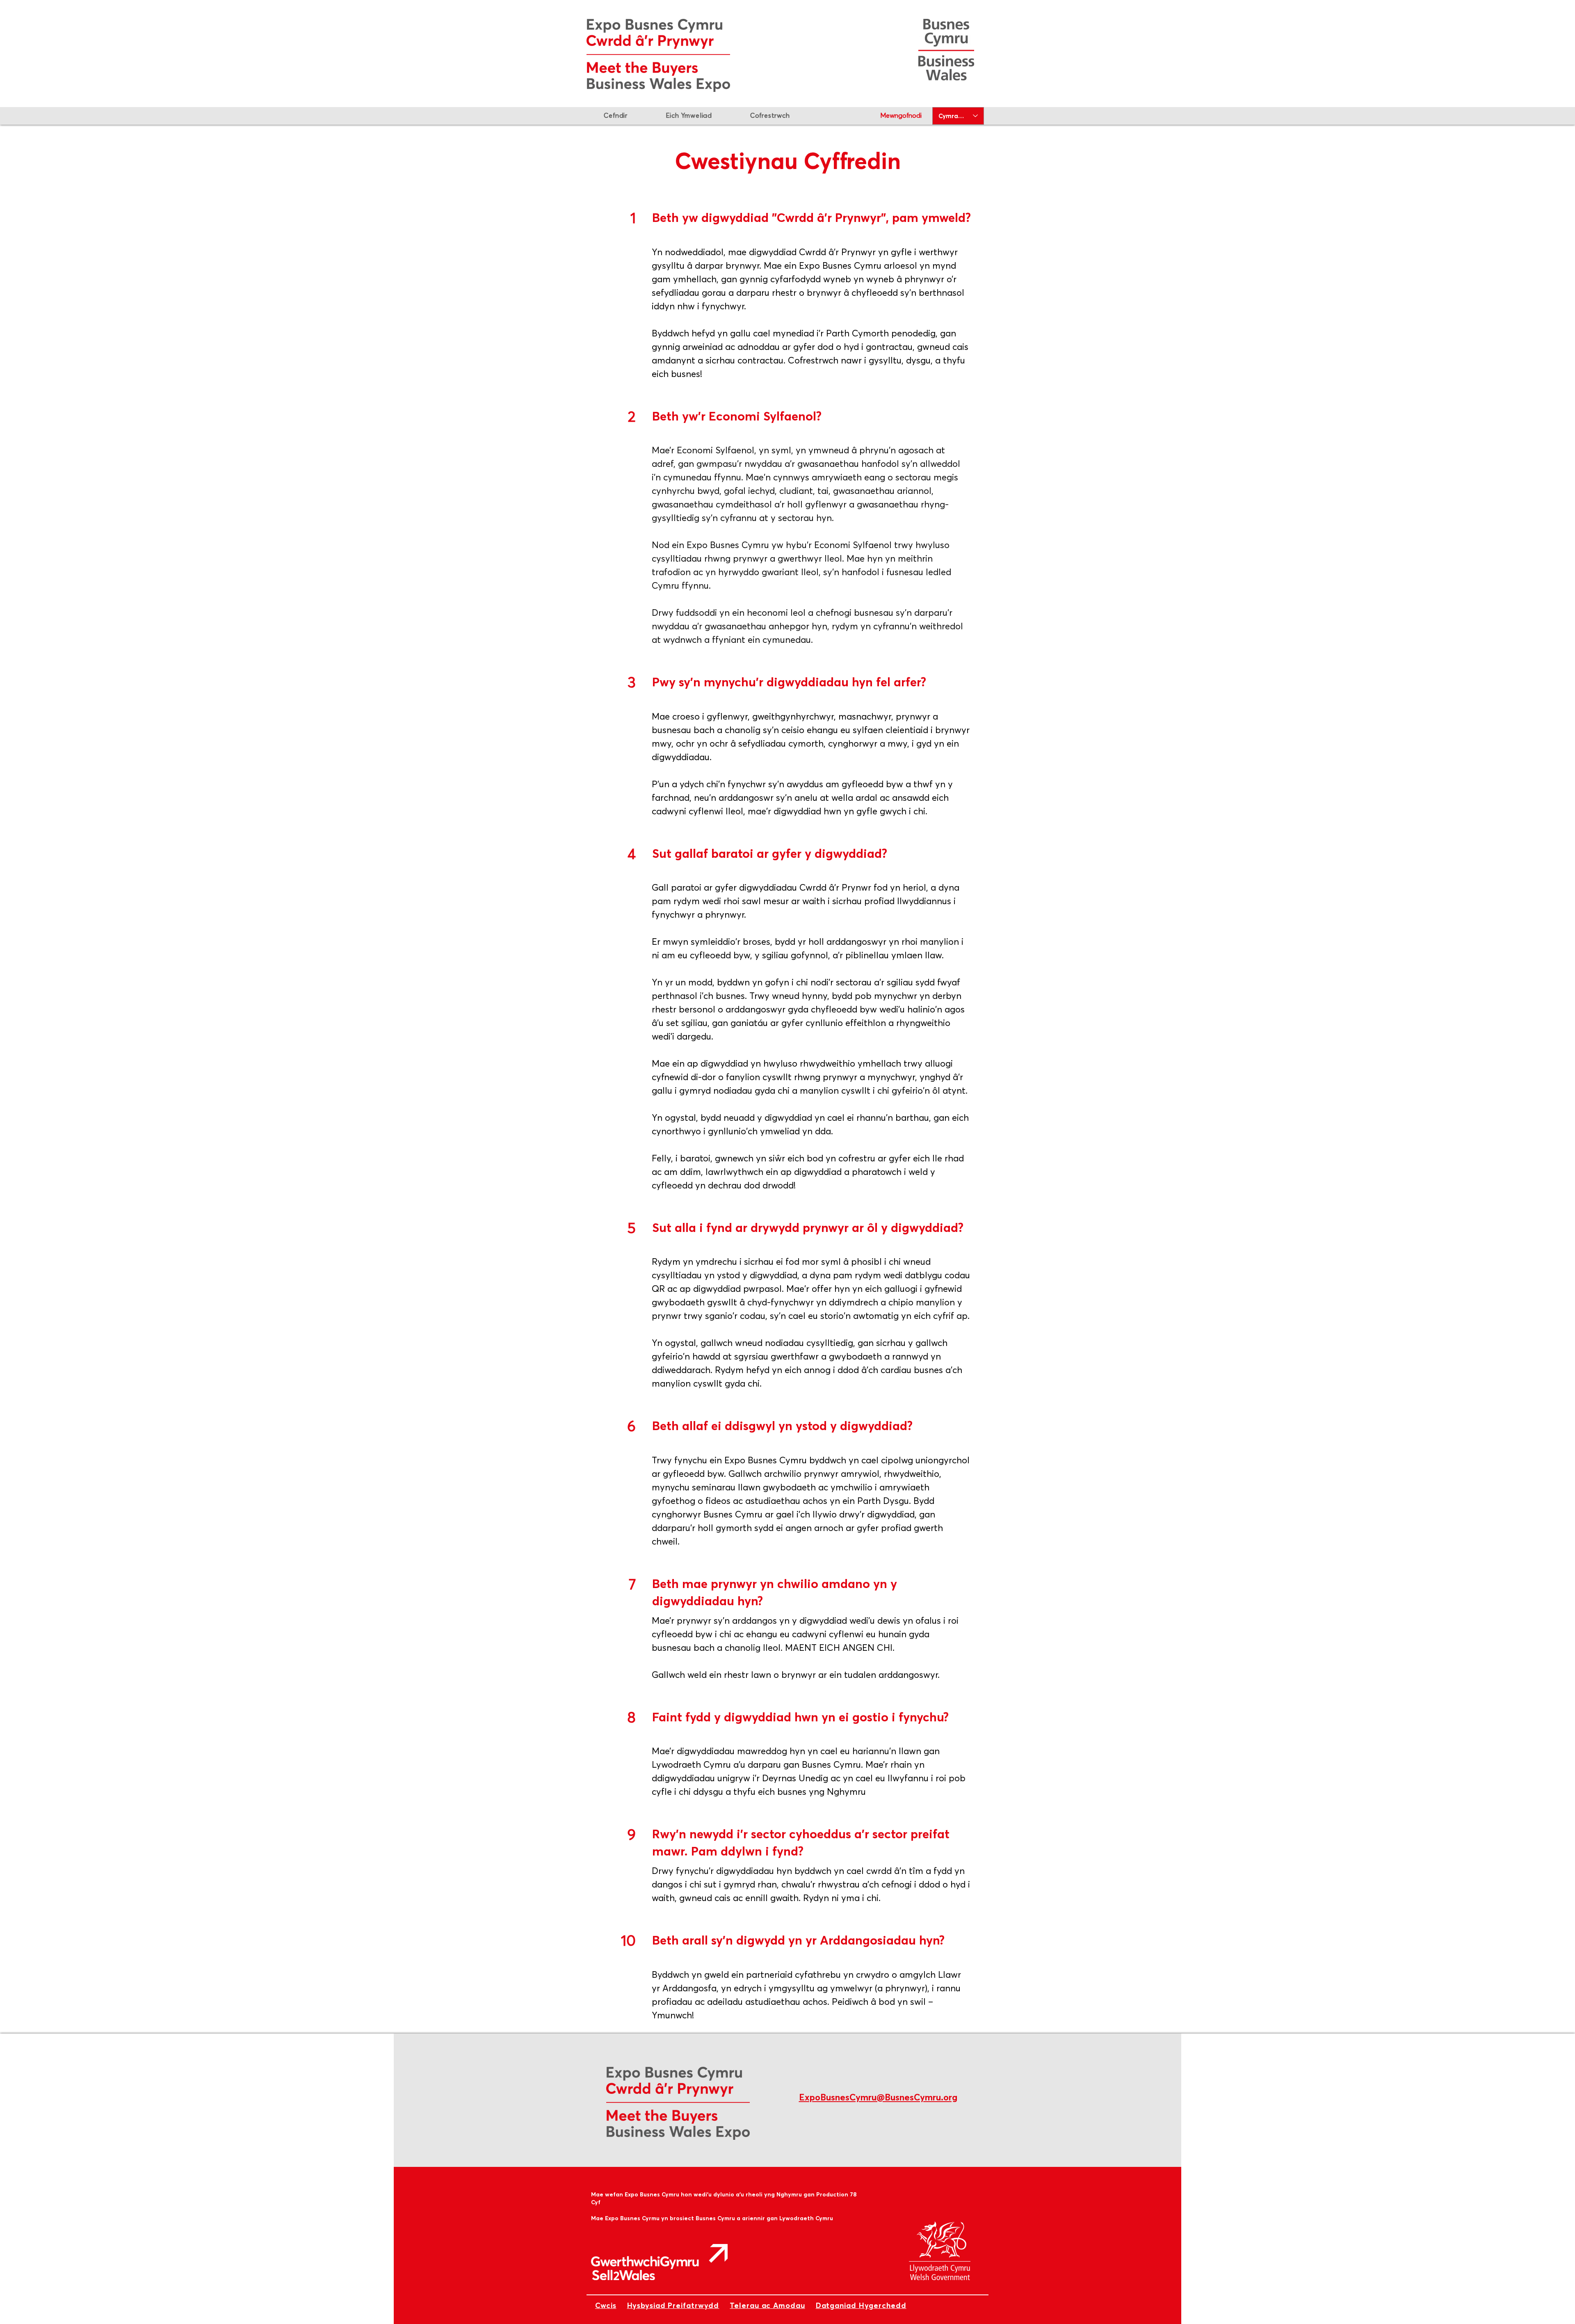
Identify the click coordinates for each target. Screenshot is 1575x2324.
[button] (770, 115)
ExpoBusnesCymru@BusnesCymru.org (878, 2097)
